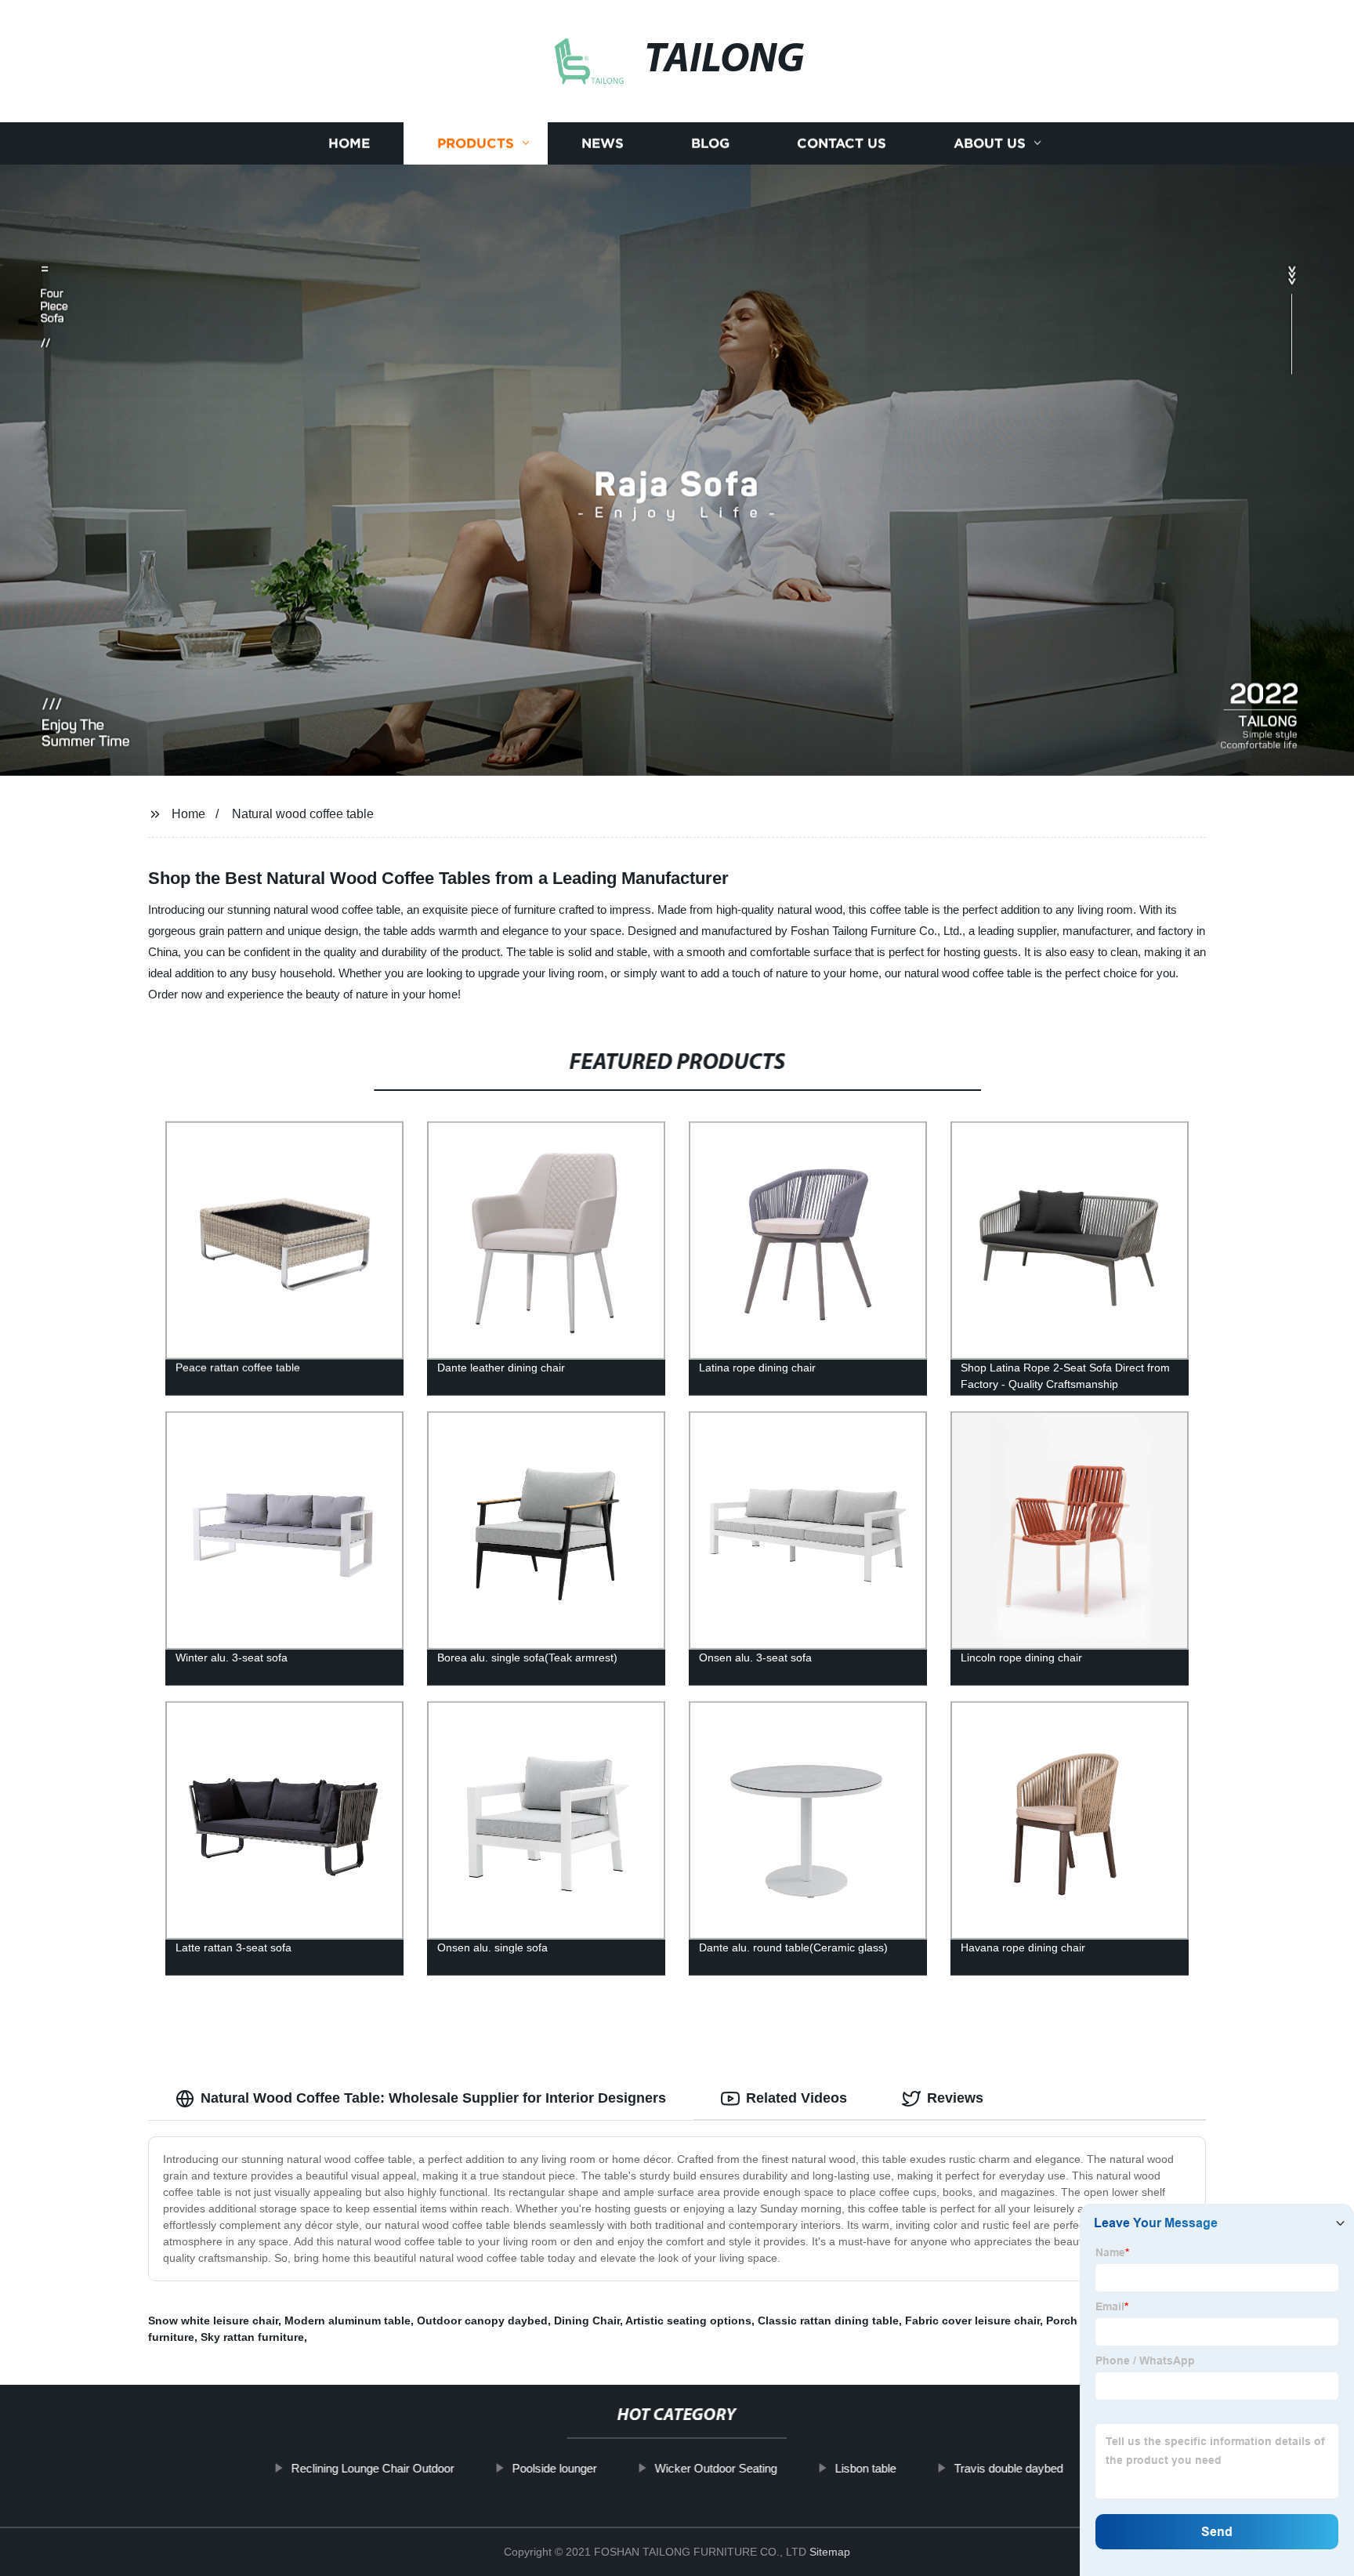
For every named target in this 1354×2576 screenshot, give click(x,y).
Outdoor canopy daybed (482, 2321)
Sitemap (830, 2552)
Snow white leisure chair (213, 2321)
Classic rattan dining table (828, 2321)
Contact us (842, 143)
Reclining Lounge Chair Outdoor (372, 2468)
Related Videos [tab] (796, 2098)
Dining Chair (587, 2321)
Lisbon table (865, 2468)
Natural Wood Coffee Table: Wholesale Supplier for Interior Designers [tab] (433, 2098)
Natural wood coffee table (303, 814)
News (603, 143)
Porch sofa (1075, 2321)
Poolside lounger (554, 2468)
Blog (710, 143)
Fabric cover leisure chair (972, 2321)
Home (349, 143)
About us (990, 143)
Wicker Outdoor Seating (715, 2468)
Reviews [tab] (955, 2098)
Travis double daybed (1008, 2468)
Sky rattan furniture (252, 2337)
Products (476, 143)
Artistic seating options (688, 2321)
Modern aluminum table (348, 2321)
